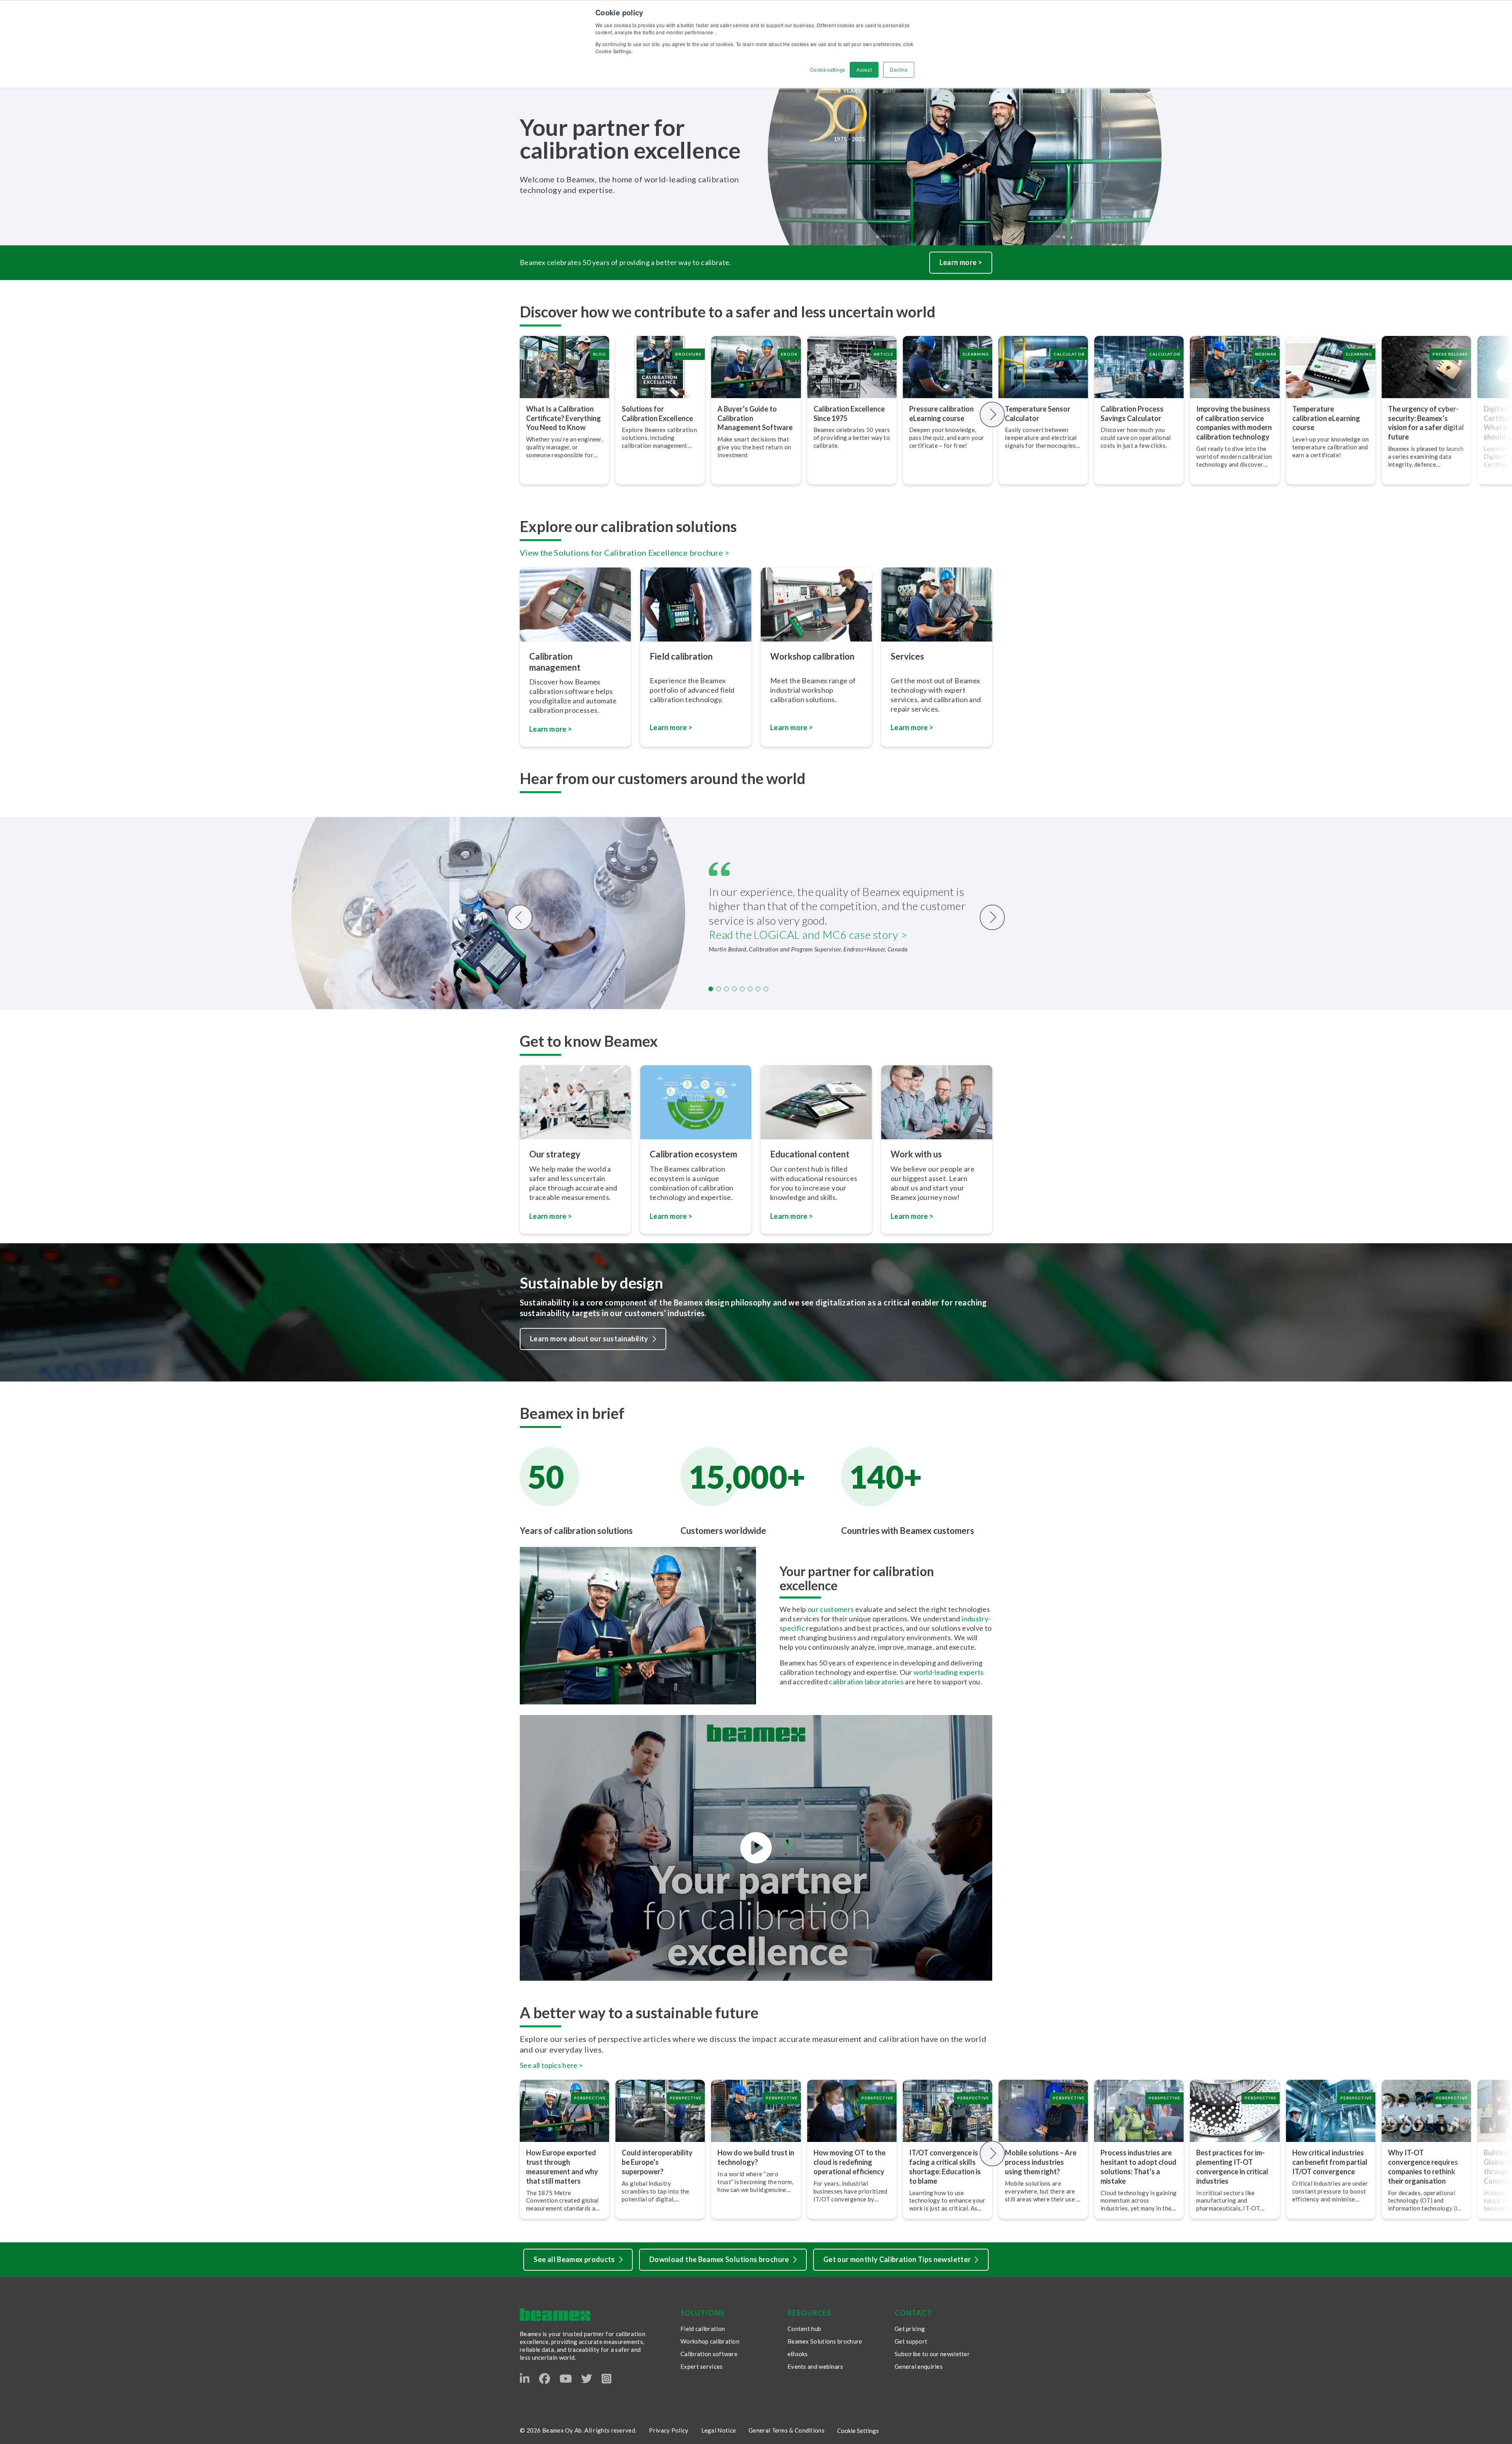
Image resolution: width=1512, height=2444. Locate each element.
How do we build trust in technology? (756, 2157)
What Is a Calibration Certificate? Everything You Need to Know (563, 418)
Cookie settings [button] (827, 70)
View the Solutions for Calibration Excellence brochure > (624, 553)
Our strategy (555, 1154)
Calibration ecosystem (693, 1154)
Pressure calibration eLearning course (941, 414)
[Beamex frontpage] (555, 2315)
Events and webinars (815, 2366)
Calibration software (709, 2354)
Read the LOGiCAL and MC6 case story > (808, 935)
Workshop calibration (812, 656)
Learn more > (961, 262)
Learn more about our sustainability (589, 1339)
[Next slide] (992, 414)
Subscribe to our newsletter (932, 2354)
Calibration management (555, 662)
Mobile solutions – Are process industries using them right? (1041, 2162)
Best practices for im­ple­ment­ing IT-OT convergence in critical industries (1232, 2167)
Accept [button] (864, 70)
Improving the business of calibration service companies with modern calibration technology (1234, 423)
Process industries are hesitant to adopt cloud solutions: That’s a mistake (1139, 2167)
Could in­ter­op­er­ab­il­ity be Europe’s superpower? (657, 2162)
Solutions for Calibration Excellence (657, 414)
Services (907, 656)
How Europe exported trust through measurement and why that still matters (562, 2167)
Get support (911, 2341)
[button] (711, 989)
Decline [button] (899, 70)
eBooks (798, 2354)
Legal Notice (719, 2430)
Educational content (810, 1154)
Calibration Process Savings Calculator (1132, 414)
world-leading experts (949, 1672)
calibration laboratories (866, 1682)
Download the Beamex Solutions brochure (719, 2259)
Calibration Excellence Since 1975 (849, 414)
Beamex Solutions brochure (825, 2341)
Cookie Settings (858, 2431)
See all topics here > (551, 2065)
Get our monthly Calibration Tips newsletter (897, 2259)
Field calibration (681, 656)
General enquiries (919, 2366)
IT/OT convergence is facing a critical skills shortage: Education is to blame (945, 2167)
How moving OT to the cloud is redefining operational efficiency (850, 2162)
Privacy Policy (669, 2430)
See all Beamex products (574, 2259)
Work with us (916, 1154)
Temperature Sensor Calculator (1038, 414)
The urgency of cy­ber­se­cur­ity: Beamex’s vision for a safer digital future (1426, 423)
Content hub (804, 2329)
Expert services (702, 2366)
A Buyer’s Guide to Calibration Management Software (755, 418)
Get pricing (910, 2329)
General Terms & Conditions (787, 2430)
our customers (831, 1609)
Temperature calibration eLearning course (1326, 418)
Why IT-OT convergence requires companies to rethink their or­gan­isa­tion (1423, 2167)
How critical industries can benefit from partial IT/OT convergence (1330, 2162)
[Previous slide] (520, 917)
